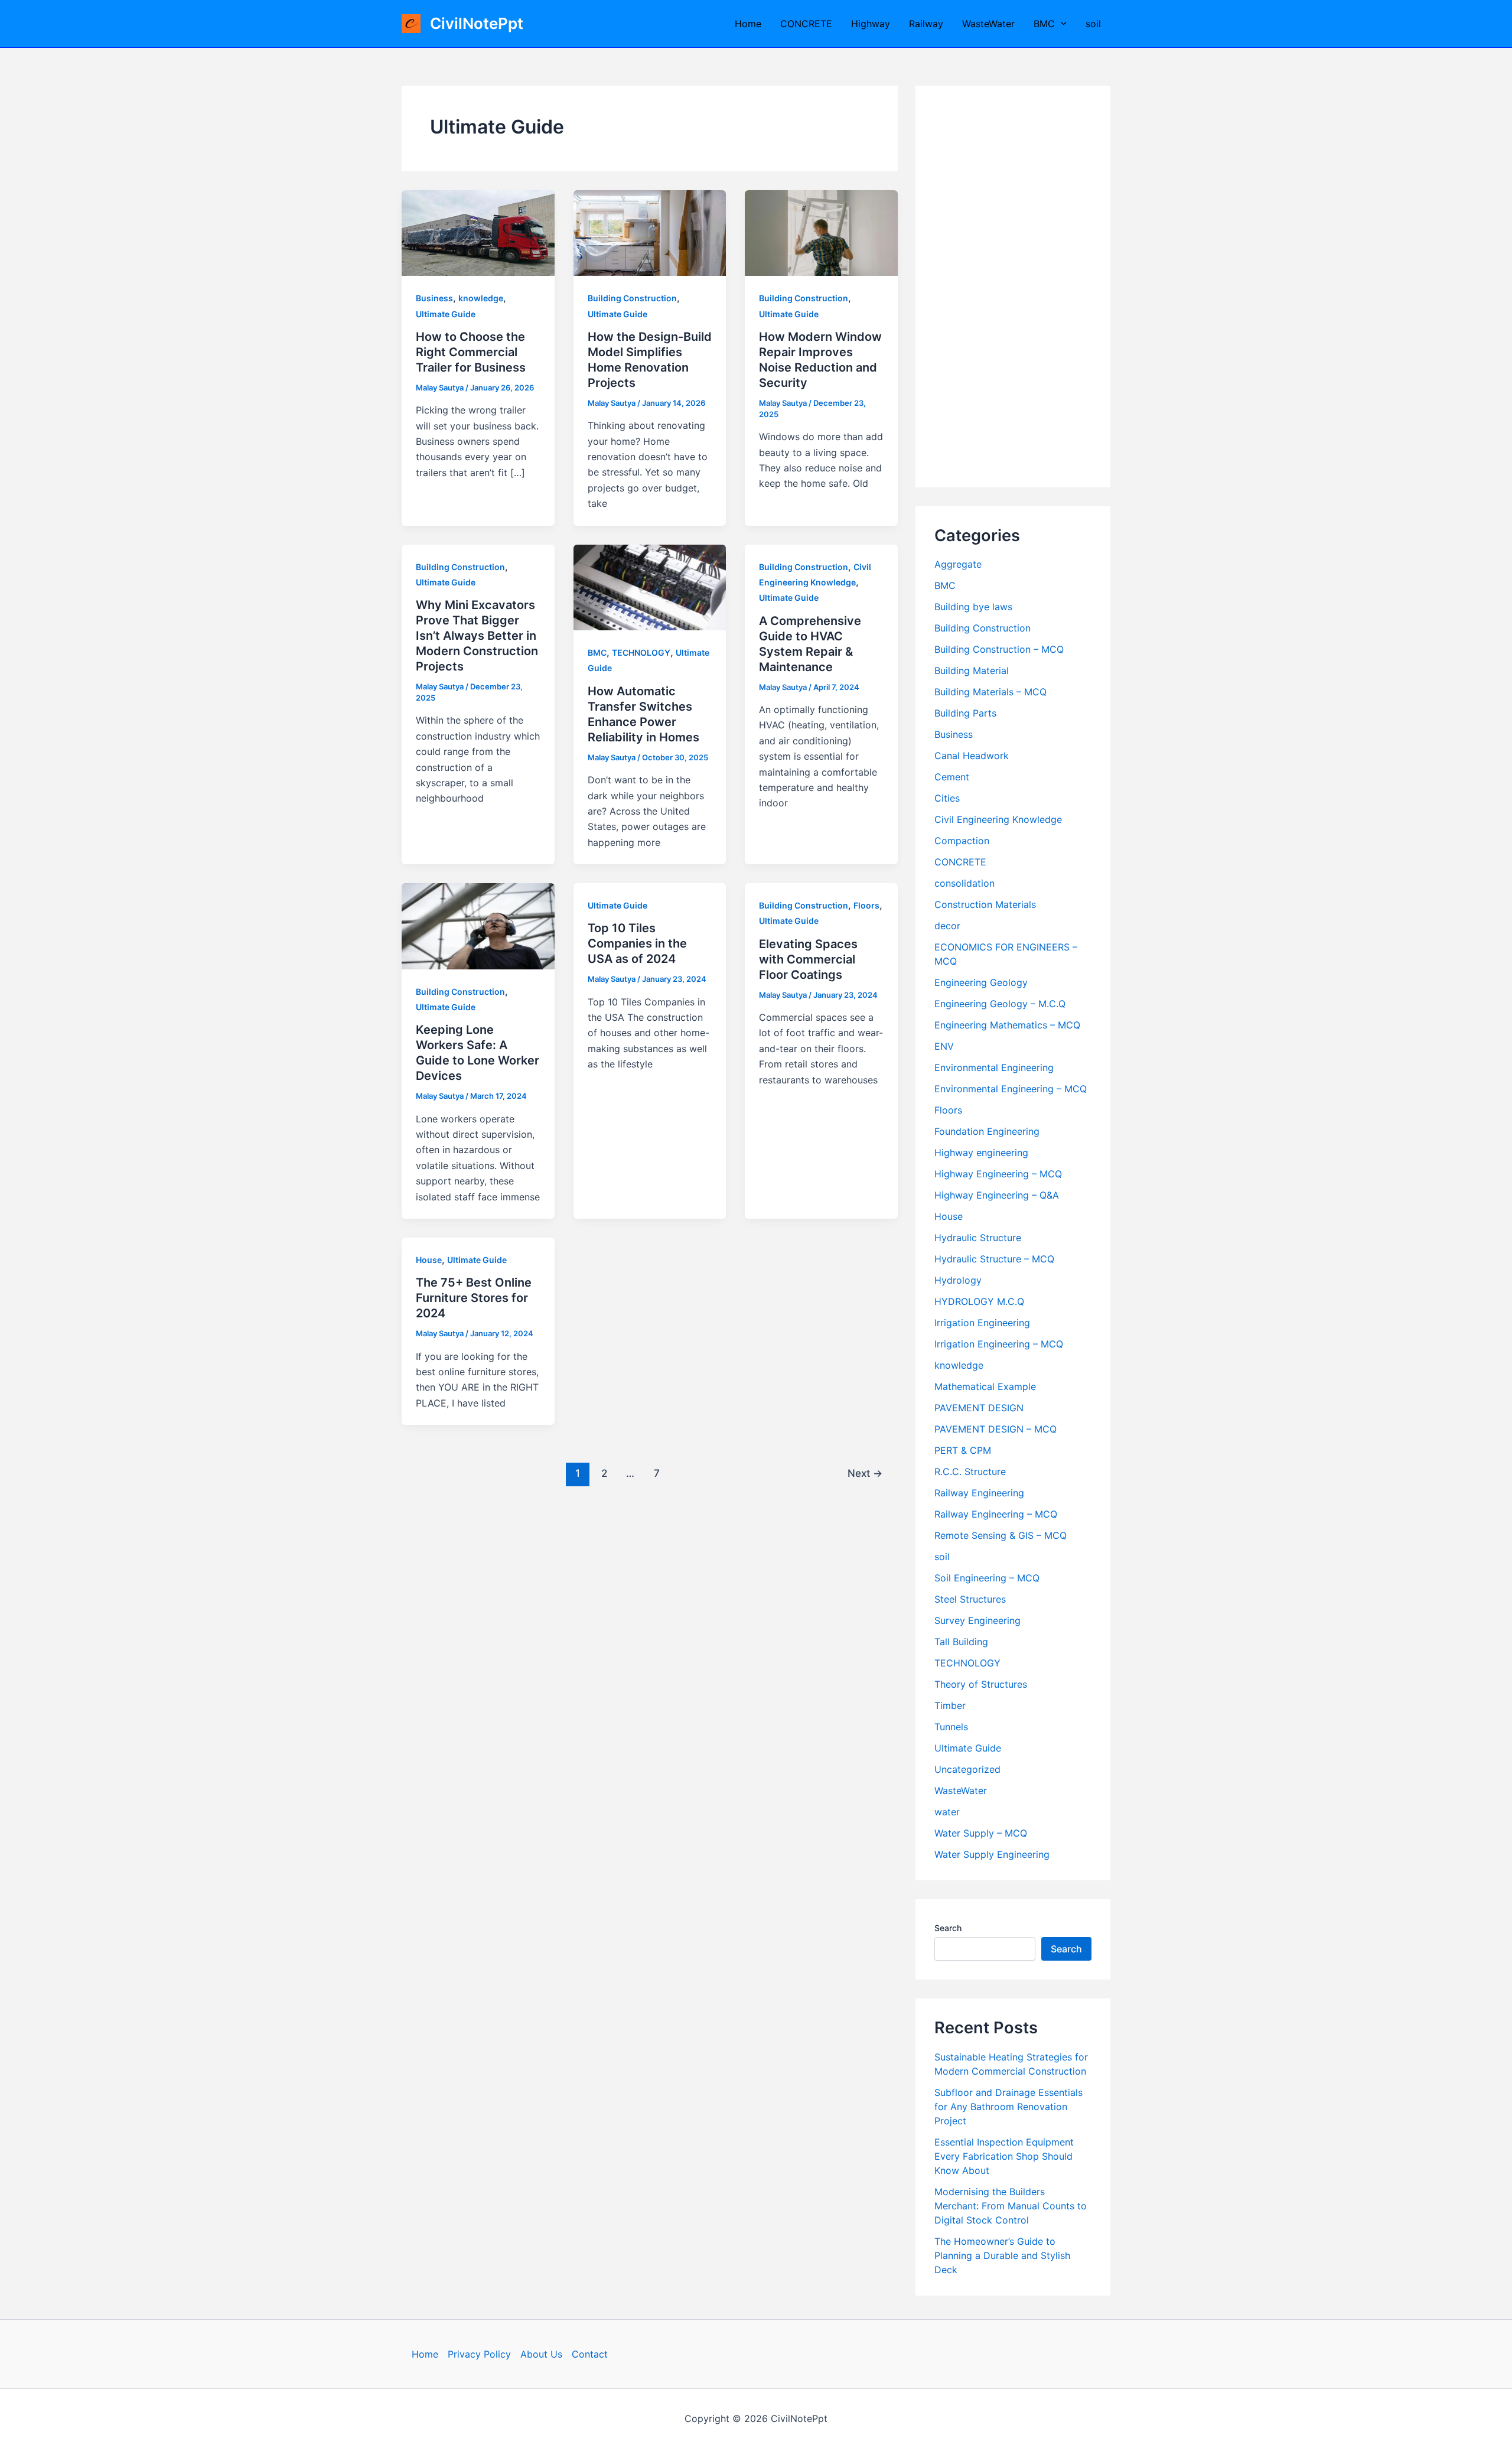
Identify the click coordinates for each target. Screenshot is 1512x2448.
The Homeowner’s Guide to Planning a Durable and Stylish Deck (1002, 2255)
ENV (944, 1046)
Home (748, 24)
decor (947, 926)
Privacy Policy (479, 2354)
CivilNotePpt (477, 23)
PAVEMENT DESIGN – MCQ (995, 1429)
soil (1093, 24)
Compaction (962, 841)
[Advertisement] (1013, 287)
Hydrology (958, 1280)
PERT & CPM (963, 1450)
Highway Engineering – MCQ (998, 1174)
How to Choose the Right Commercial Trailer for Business (471, 352)
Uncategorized (967, 1769)
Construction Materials (985, 904)
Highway (871, 24)
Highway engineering (981, 1153)
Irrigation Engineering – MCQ (999, 1344)
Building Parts (965, 713)
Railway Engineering (979, 1493)
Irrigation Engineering (982, 1323)
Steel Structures (970, 1599)
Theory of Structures (981, 1684)
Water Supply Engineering (992, 1854)
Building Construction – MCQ (999, 649)
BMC (1044, 24)
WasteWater (988, 24)
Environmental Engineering (994, 1067)
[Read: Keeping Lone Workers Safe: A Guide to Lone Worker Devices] (478, 925)
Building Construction (632, 298)
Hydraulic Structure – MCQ (994, 1259)
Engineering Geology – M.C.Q (1000, 1004)
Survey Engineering (977, 1620)
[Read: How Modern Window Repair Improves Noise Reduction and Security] (821, 232)
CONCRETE (806, 24)
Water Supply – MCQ (981, 1833)
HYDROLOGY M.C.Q (979, 1301)
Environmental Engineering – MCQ (1011, 1089)
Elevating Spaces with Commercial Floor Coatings (808, 959)
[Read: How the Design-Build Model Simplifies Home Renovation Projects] (650, 232)
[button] (1061, 24)
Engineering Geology (981, 982)
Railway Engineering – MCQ (996, 1514)
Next (865, 1473)
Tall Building (961, 1642)
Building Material (972, 670)
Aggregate (958, 564)
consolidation (964, 883)
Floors (866, 905)
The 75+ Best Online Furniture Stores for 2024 (474, 1298)
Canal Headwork (972, 756)
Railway (926, 24)
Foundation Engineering (987, 1131)
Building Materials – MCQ (990, 692)
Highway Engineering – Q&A (997, 1195)
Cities (947, 798)
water (947, 1812)
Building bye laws (973, 607)
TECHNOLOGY (641, 652)
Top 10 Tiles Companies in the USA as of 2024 (637, 943)
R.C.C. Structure (970, 1472)
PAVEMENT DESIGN (979, 1408)
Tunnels (951, 1727)
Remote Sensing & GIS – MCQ (1001, 1535)
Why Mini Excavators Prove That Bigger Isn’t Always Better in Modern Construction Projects (477, 636)
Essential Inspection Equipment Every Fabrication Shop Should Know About (1004, 2156)
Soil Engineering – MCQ (987, 1578)
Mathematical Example (985, 1386)
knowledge (481, 298)
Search (948, 1928)
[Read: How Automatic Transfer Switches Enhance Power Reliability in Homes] (650, 587)
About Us (541, 2354)
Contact (590, 2354)
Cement (952, 777)
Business (434, 298)
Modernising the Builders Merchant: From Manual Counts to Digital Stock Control (1011, 2206)
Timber (950, 1705)
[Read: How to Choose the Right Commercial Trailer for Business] (478, 232)
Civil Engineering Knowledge (998, 819)
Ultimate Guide (446, 314)
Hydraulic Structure (978, 1238)
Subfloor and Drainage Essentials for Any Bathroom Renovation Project (1008, 2107)
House (429, 1260)
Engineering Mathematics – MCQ (1007, 1025)
